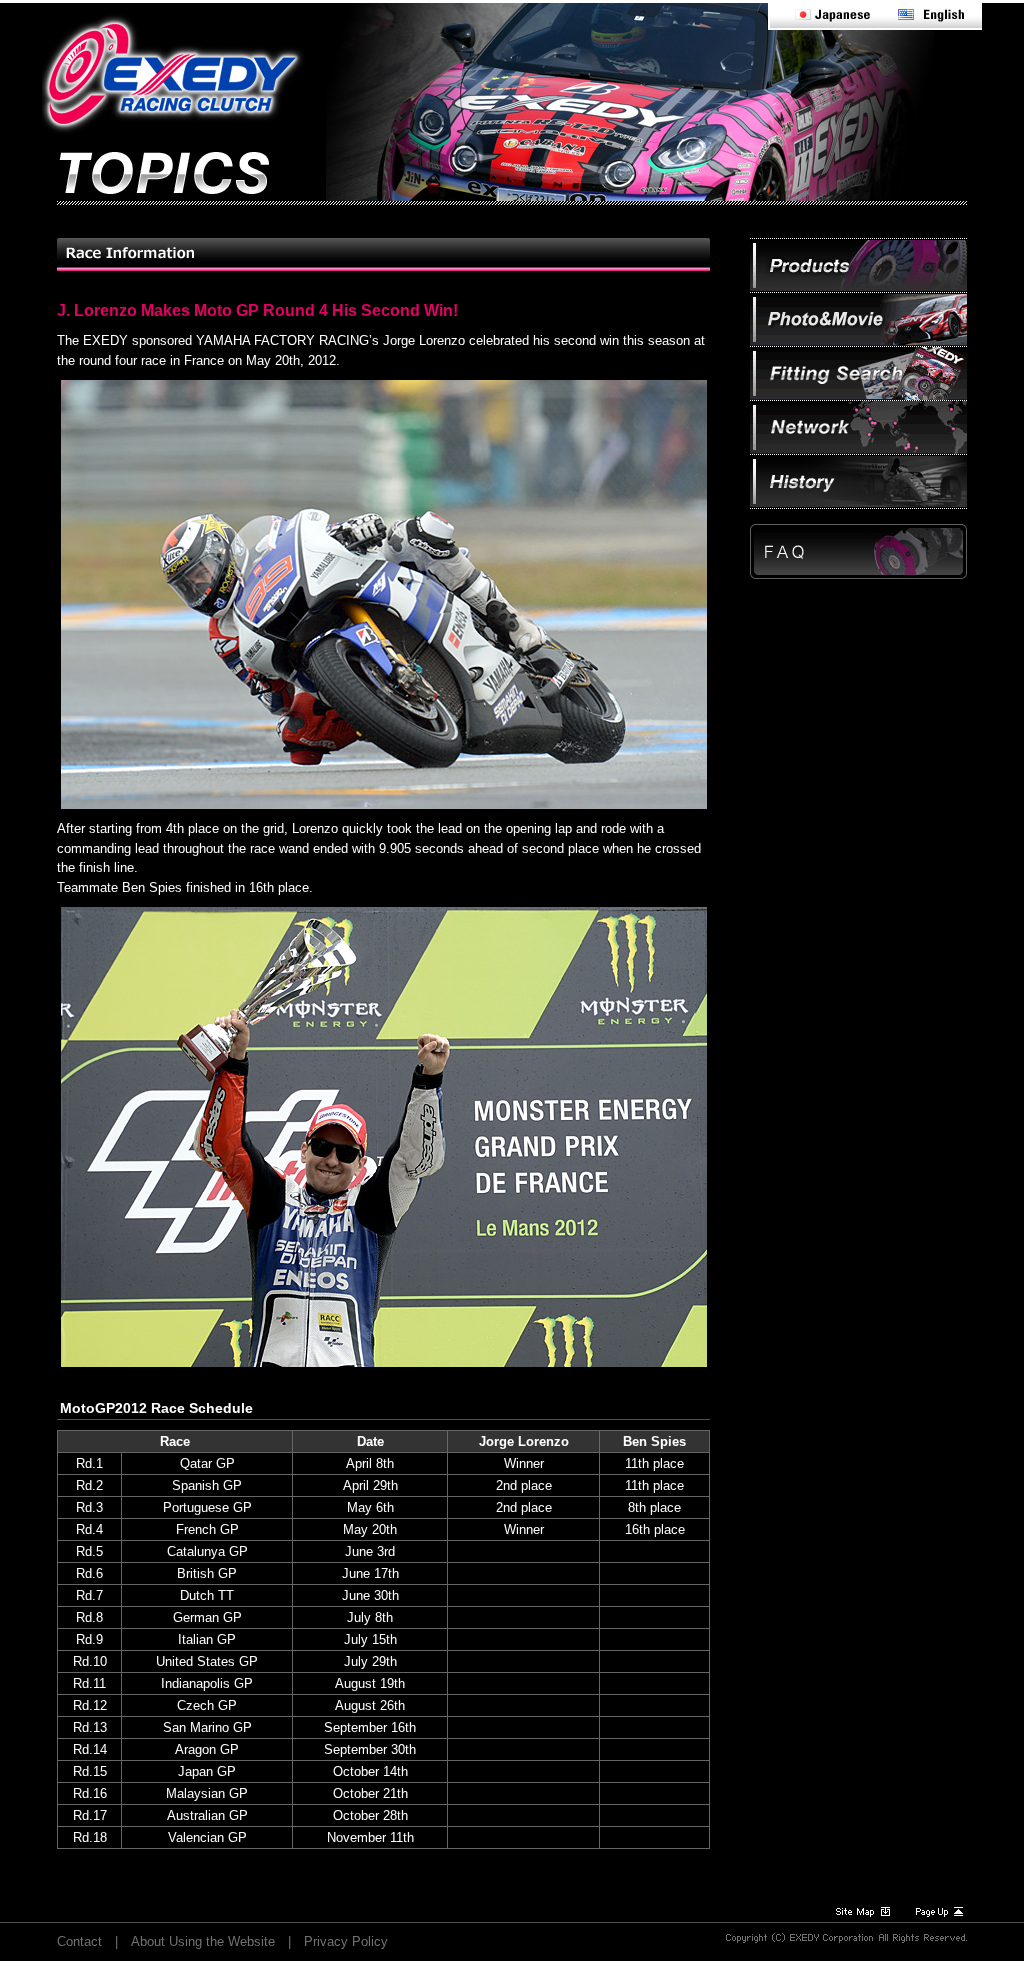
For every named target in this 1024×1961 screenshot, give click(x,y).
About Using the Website (203, 1941)
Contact (79, 1941)
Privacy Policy (346, 1941)
